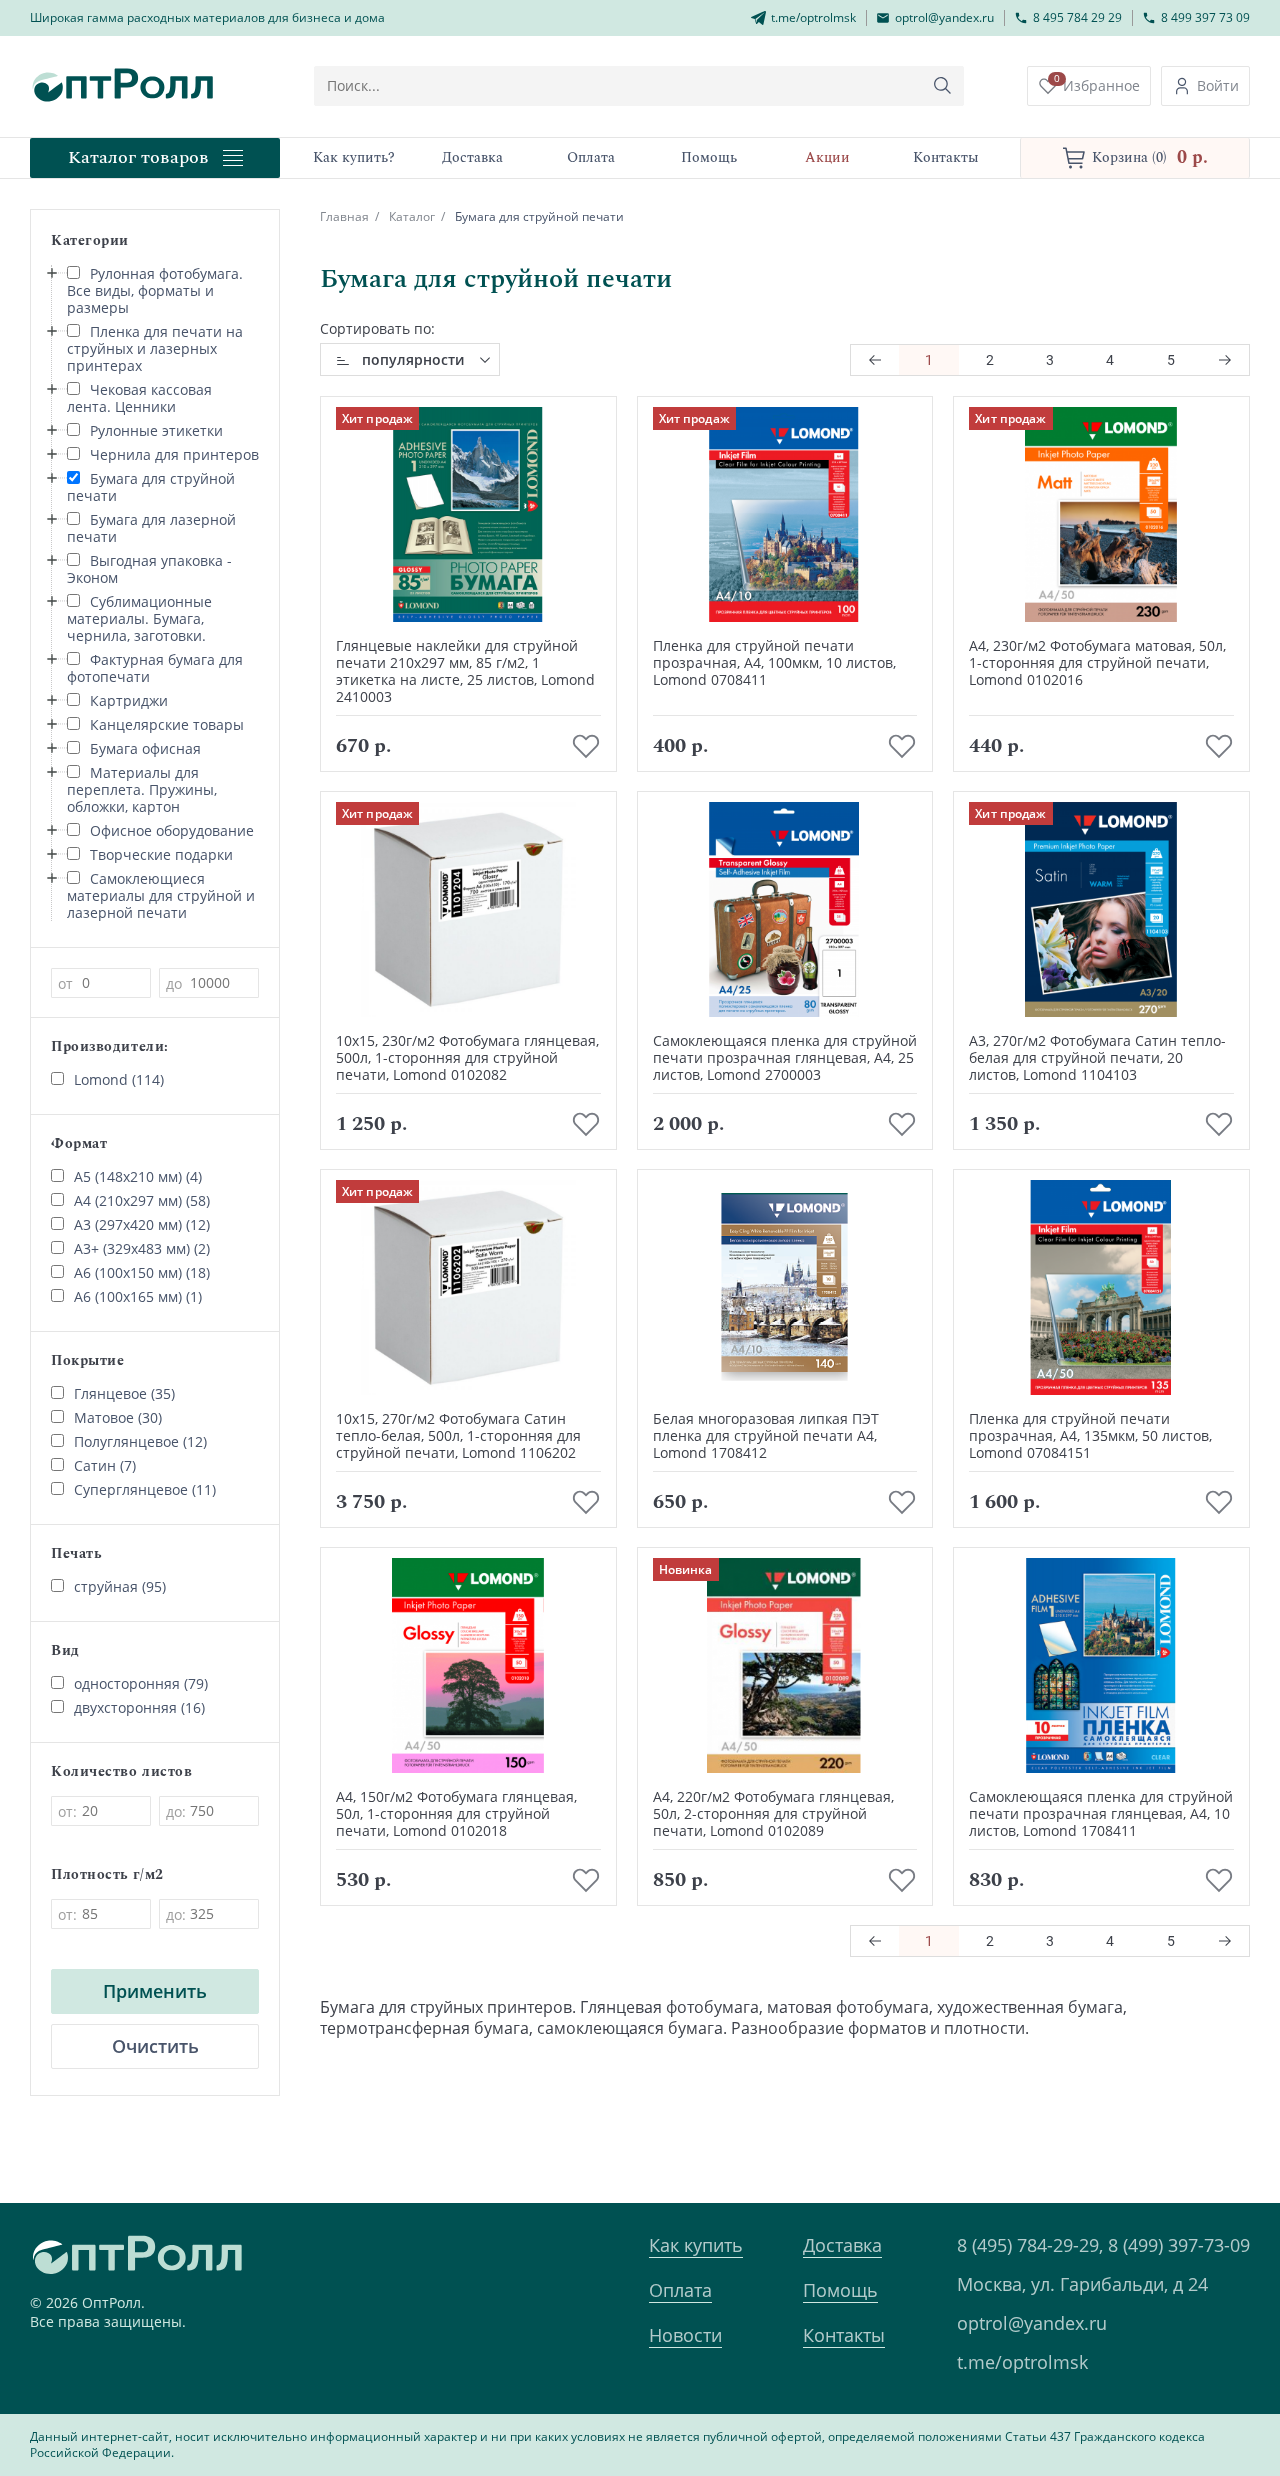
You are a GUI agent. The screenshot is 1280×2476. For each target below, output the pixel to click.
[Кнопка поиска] (943, 86)
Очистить (155, 2046)
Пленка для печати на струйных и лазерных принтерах (155, 348)
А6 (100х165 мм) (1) (138, 1296)
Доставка (842, 2245)
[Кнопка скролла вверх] (1190, 2386)
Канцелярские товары (167, 724)
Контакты (844, 2335)
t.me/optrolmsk (1022, 2362)
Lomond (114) (119, 1079)
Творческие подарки (161, 854)
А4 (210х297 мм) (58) (142, 1200)
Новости (685, 2335)
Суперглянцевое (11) (145, 1489)
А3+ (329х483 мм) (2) (142, 1248)
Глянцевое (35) (124, 1393)
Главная (344, 216)
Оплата (680, 2290)
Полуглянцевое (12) (140, 1441)
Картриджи (129, 700)
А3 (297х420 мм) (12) (142, 1224)
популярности (413, 359)
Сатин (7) (105, 1465)
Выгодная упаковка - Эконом (149, 569)
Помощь (840, 2290)
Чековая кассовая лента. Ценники (139, 398)
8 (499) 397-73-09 (1179, 2245)
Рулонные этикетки (156, 430)
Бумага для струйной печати (151, 487)
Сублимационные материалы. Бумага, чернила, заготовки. (139, 618)
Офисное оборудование (172, 830)
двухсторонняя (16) (139, 1707)
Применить (155, 1991)
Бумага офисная (145, 748)
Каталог (412, 216)
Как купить (696, 2245)
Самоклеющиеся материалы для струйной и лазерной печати (161, 895)
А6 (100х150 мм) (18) (142, 1272)
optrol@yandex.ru (1032, 2323)
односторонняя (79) (141, 1683)
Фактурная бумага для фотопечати (155, 668)
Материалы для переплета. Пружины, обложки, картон (142, 789)
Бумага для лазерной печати (151, 528)
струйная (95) (120, 1586)
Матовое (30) (118, 1417)
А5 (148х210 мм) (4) (138, 1176)
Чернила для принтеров (174, 454)
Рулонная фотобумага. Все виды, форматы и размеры (155, 290)
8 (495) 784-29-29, (1030, 2245)
